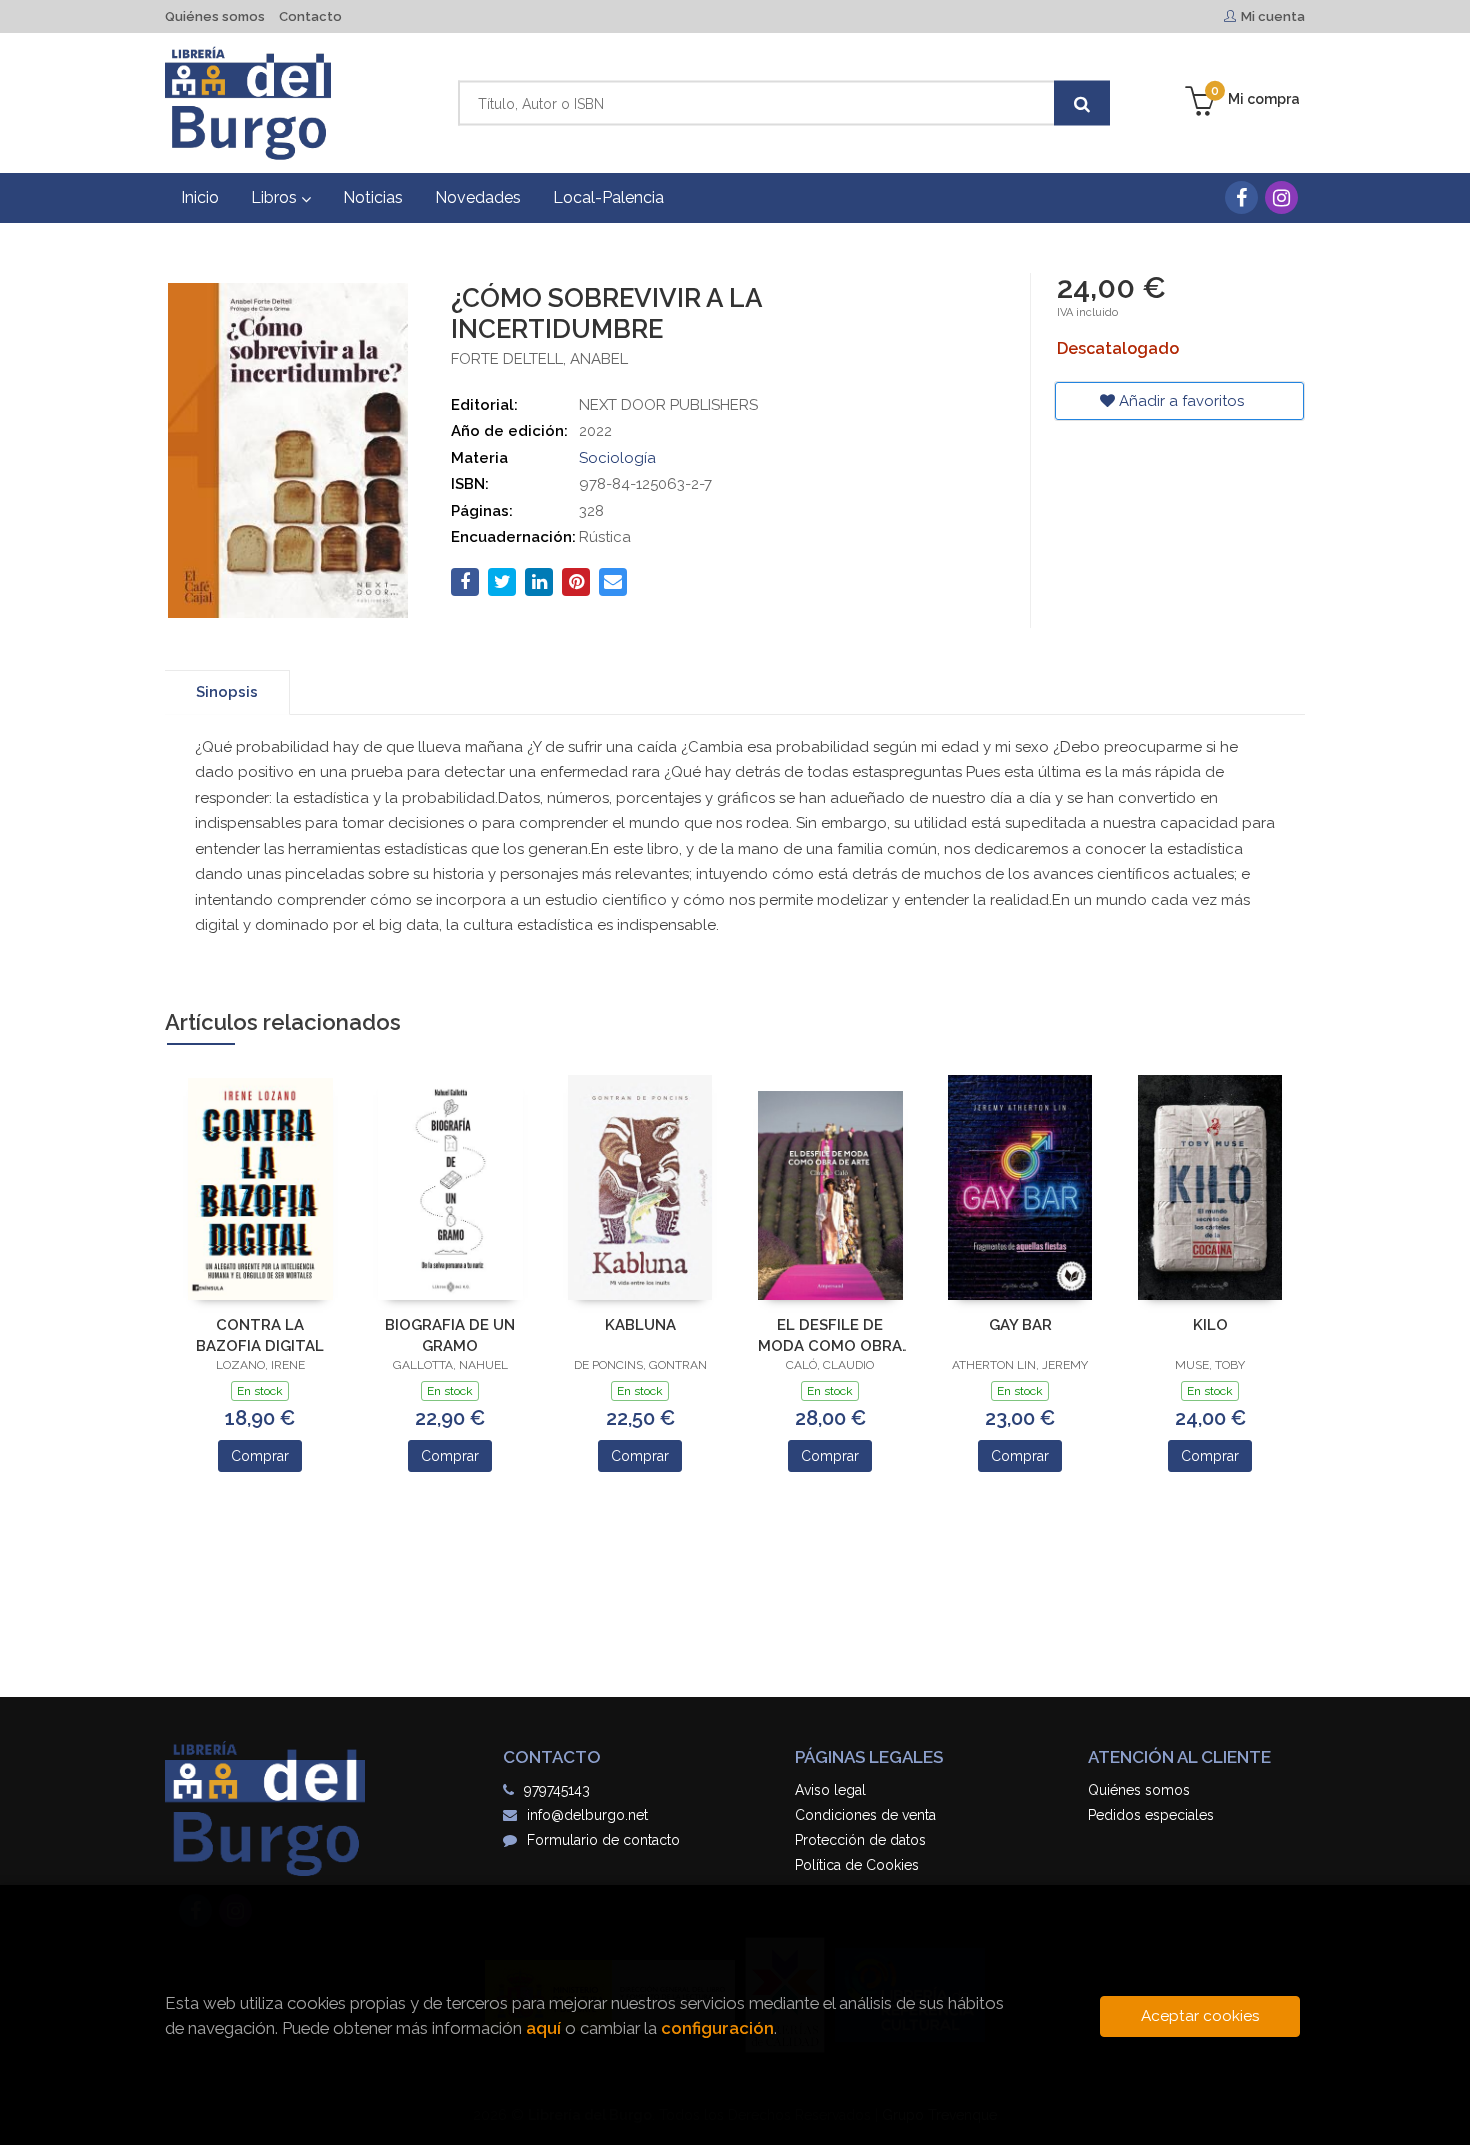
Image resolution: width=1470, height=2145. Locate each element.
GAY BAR (1020, 1325)
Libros (276, 197)
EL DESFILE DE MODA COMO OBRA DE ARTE (830, 1335)
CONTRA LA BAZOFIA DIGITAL (260, 1335)
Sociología (617, 458)
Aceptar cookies (1200, 2016)
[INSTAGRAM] (1281, 197)
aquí (543, 2028)
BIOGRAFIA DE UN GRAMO (450, 1335)
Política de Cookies (857, 1865)
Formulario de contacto (603, 1840)
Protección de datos (860, 1840)
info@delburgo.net (587, 1815)
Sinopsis (227, 692)
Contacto (310, 16)
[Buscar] (1082, 103)
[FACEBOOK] (1241, 197)
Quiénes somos (215, 16)
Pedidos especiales (1151, 1815)
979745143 (557, 1790)
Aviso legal (830, 1790)
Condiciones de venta (865, 1815)
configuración (717, 2028)
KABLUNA (640, 1325)
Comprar (260, 1456)
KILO (1210, 1325)
